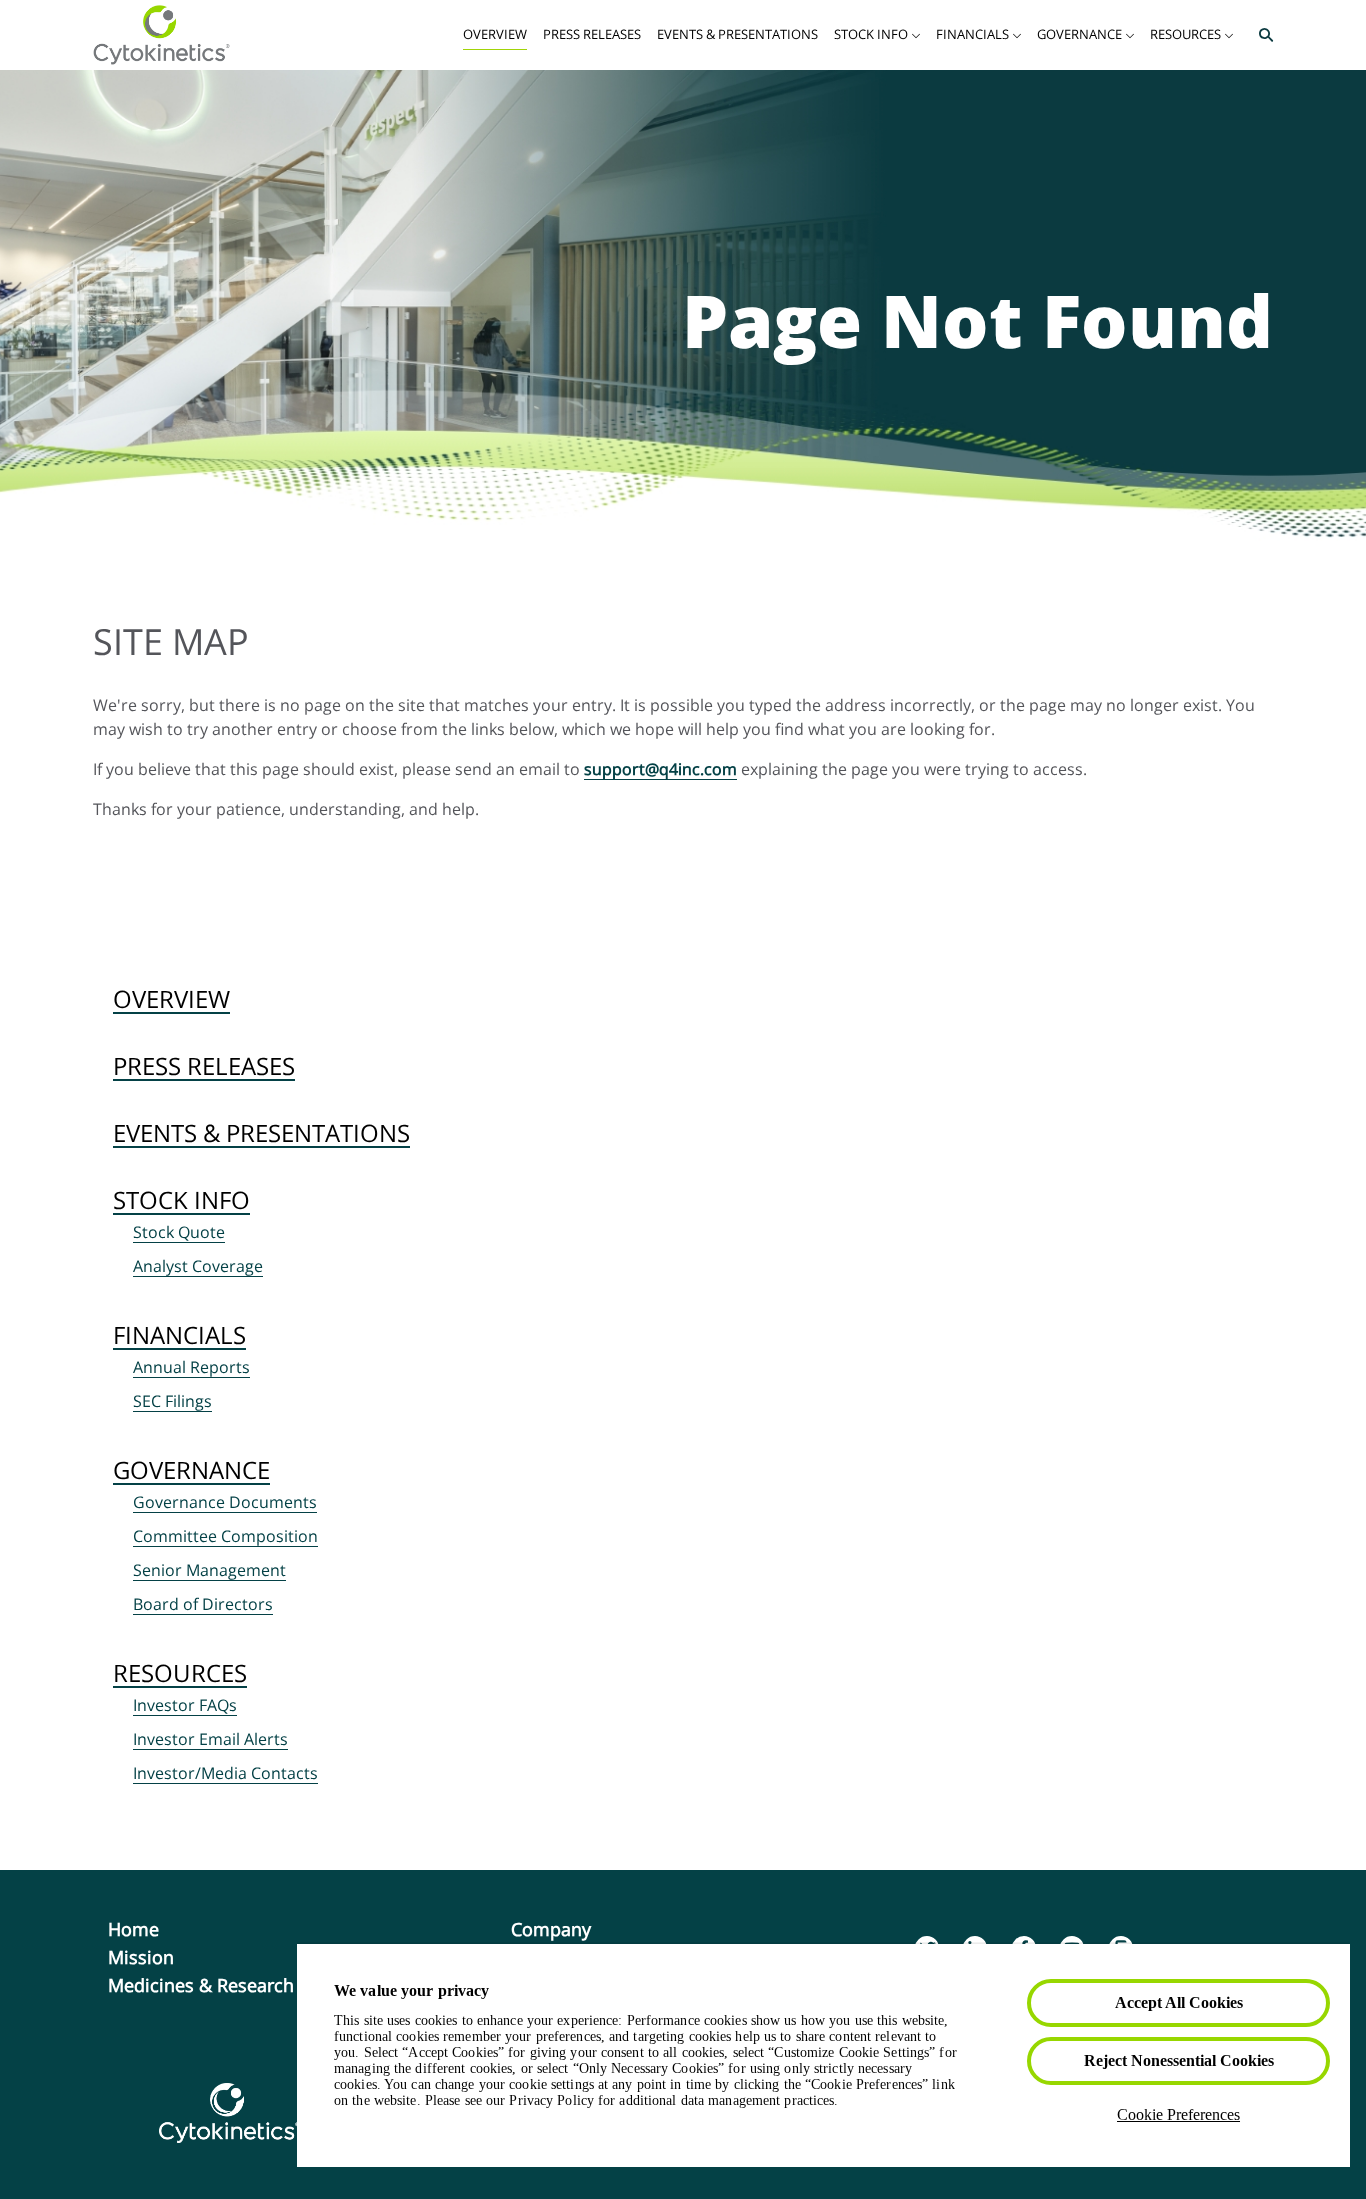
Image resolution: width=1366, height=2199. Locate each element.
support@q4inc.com (660, 769)
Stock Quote (179, 1232)
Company (583, 1929)
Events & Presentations (261, 1132)
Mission (173, 1957)
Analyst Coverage (198, 1266)
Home (166, 1929)
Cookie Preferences (1178, 2114)
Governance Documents (225, 1502)
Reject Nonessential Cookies (1179, 2060)
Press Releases (204, 1065)
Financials (179, 1334)
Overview (171, 998)
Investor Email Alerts (210, 1739)
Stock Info (181, 1199)
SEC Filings (172, 1401)
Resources (180, 1672)
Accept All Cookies (1179, 2002)
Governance (191, 1469)
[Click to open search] (1261, 35)
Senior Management (209, 1570)
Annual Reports (191, 1367)
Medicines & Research (233, 1985)
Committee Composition (225, 1536)
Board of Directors (203, 1604)
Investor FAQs (185, 1705)
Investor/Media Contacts (225, 1773)
